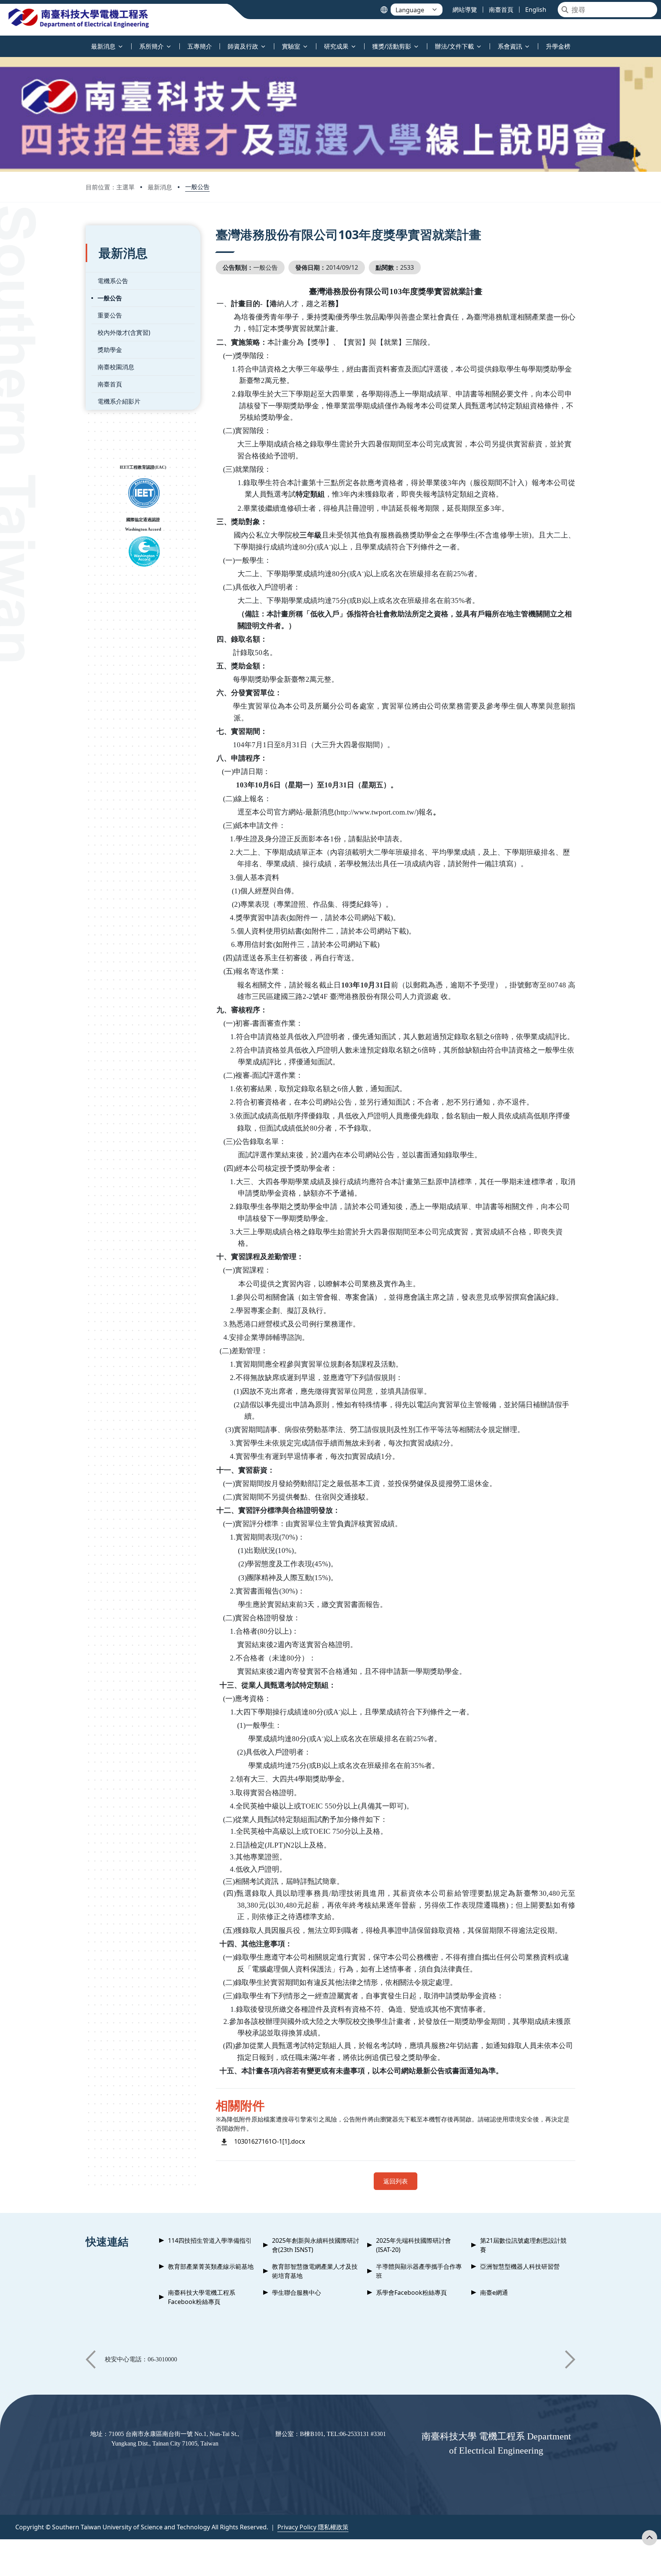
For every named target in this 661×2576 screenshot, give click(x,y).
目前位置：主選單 (110, 187)
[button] (91, 2359)
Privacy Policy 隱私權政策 (313, 2527)
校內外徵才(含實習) (124, 332)
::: (2, 42)
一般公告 (197, 187)
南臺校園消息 (116, 367)
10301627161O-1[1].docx (269, 2141)
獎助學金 (110, 350)
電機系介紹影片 (119, 401)
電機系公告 (113, 281)
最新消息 (160, 187)
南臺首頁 (110, 384)
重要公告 (110, 315)
